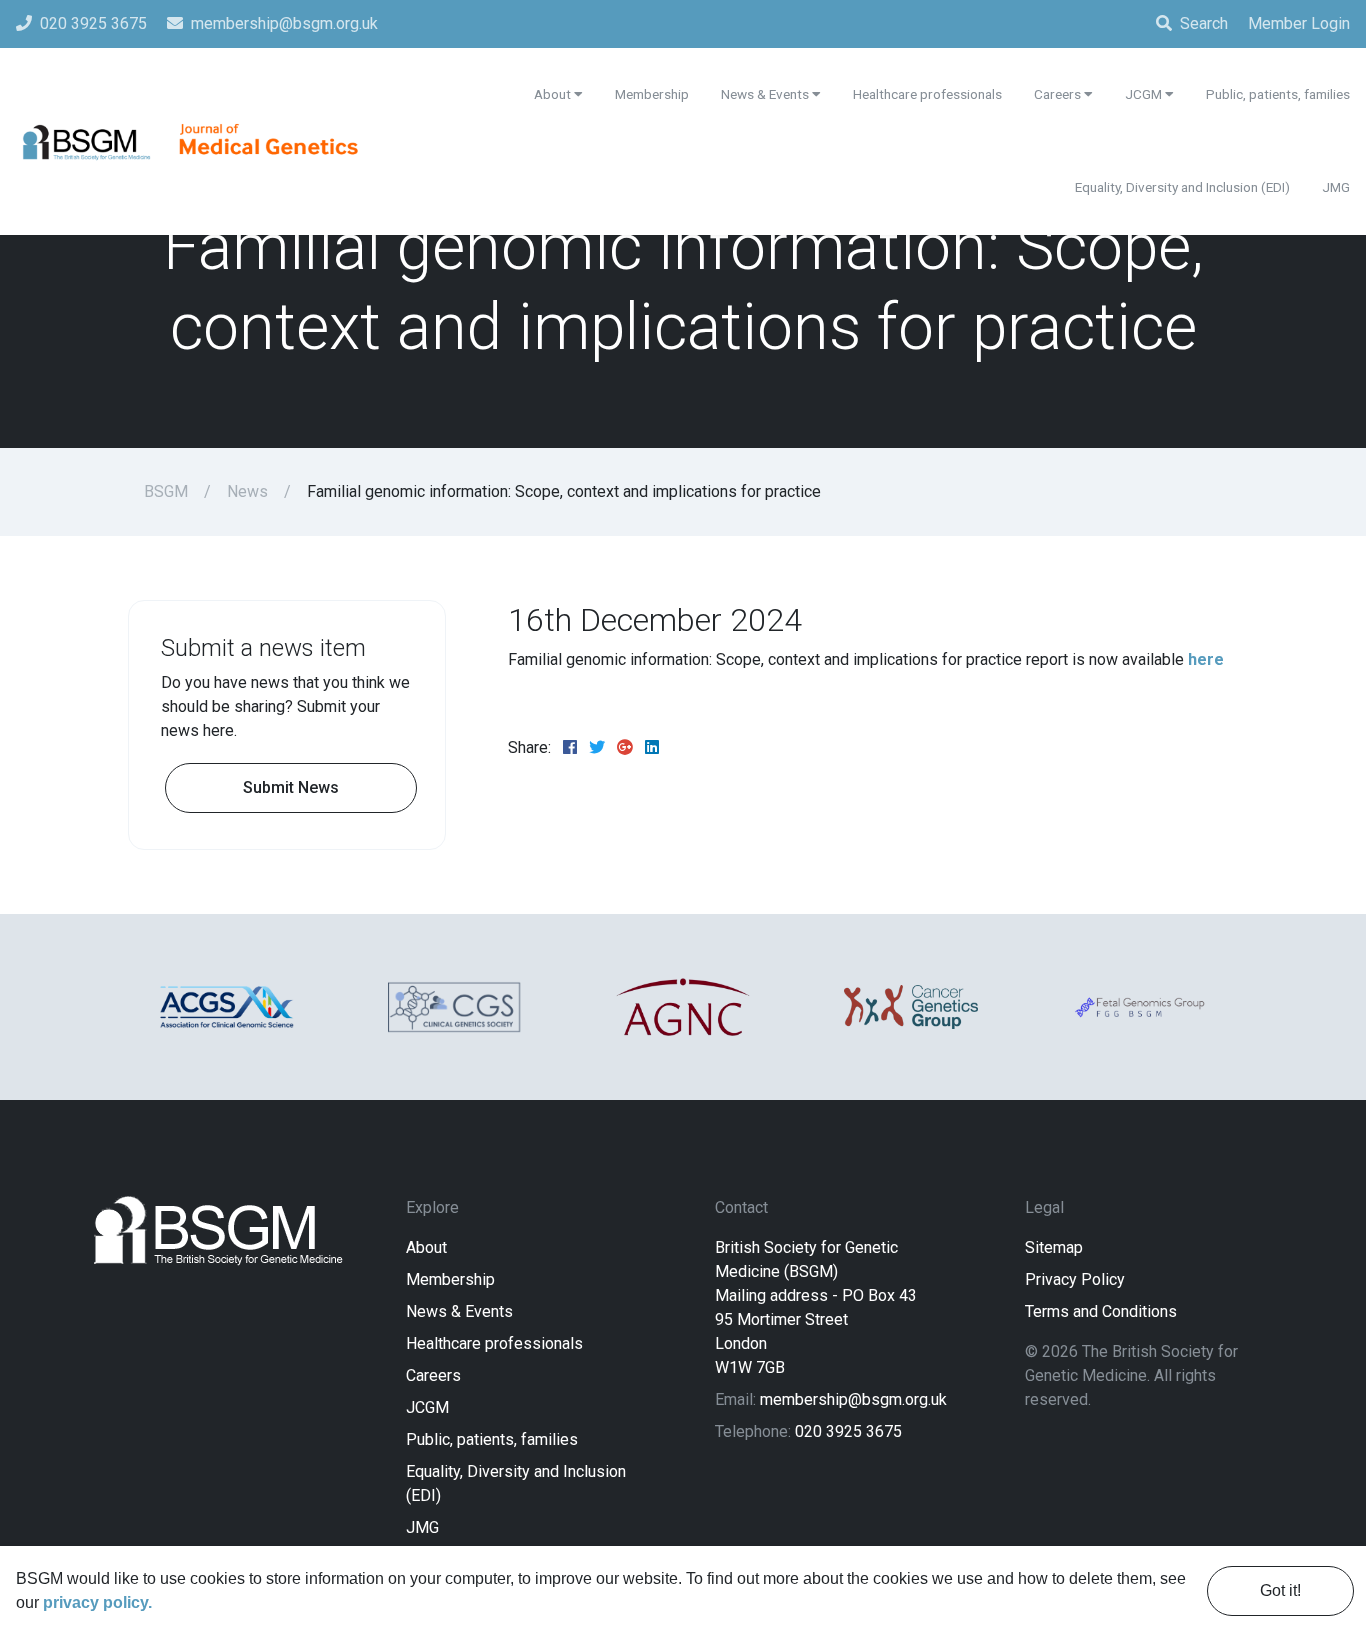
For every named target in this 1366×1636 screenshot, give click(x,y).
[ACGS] (227, 1007)
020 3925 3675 (848, 1431)
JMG (422, 1527)
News (247, 491)
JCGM (427, 1407)
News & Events (459, 1311)
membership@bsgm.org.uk (853, 1399)
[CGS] (455, 1007)
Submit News (291, 787)
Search (1204, 23)
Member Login (1299, 23)
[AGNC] (683, 1007)
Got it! (1280, 1590)
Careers (433, 1375)
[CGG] (911, 1007)
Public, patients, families (492, 1439)
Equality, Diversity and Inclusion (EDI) (1182, 187)
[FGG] (1139, 1006)
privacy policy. (97, 1602)
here (1206, 659)
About (426, 1247)
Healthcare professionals (494, 1343)
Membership (450, 1279)
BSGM (166, 491)
